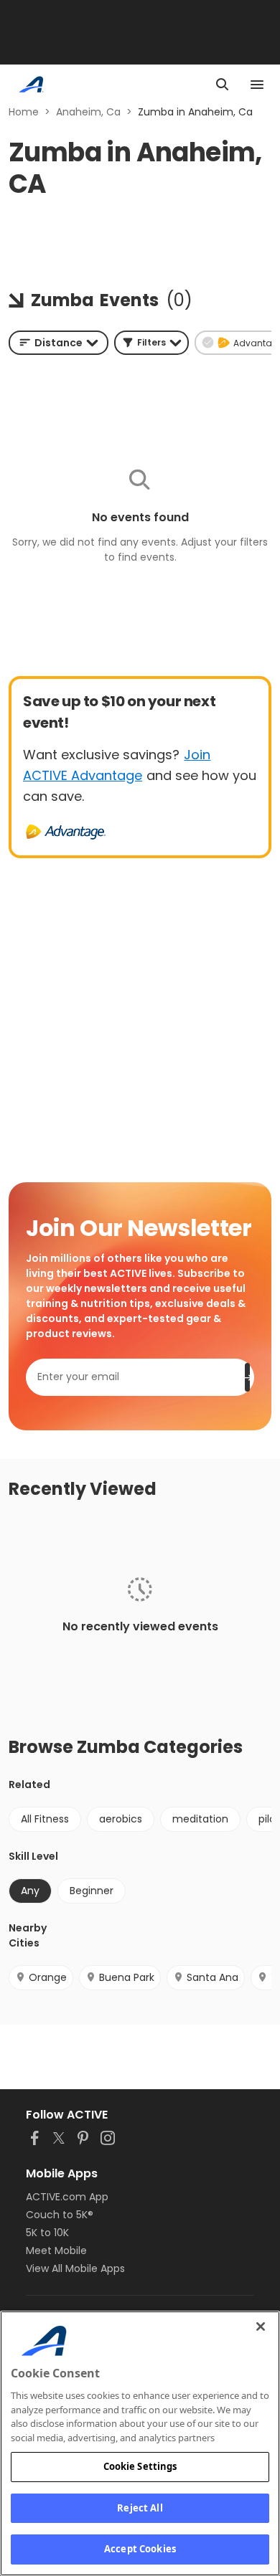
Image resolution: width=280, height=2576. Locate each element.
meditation (200, 1819)
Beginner (92, 1891)
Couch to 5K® (60, 2215)
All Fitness (45, 1819)
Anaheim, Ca (88, 112)
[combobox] (59, 343)
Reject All (140, 2508)
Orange (48, 1977)
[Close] (261, 2327)
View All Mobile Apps (75, 2268)
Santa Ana (213, 1977)
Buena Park (127, 1977)
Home (24, 112)
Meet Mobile (56, 2251)
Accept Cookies (140, 2549)
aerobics (121, 1819)
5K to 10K (47, 2233)
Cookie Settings (140, 2466)
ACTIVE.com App (67, 2197)
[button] (151, 343)
